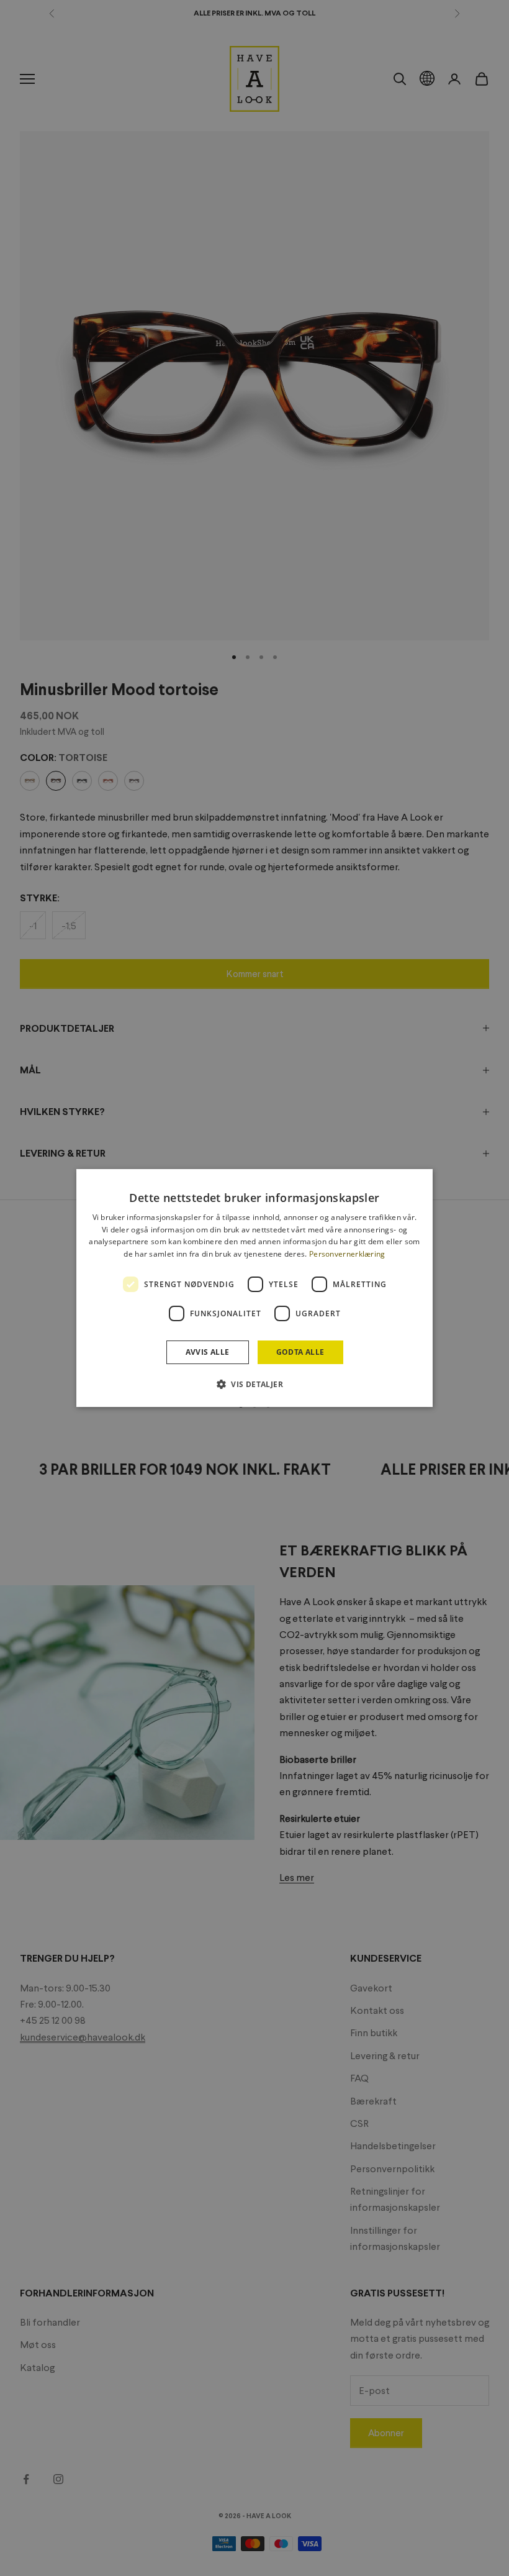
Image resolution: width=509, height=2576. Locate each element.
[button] (254, 1384)
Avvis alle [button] (208, 1352)
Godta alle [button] (300, 1352)
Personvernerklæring (347, 1254)
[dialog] (254, 1288)
